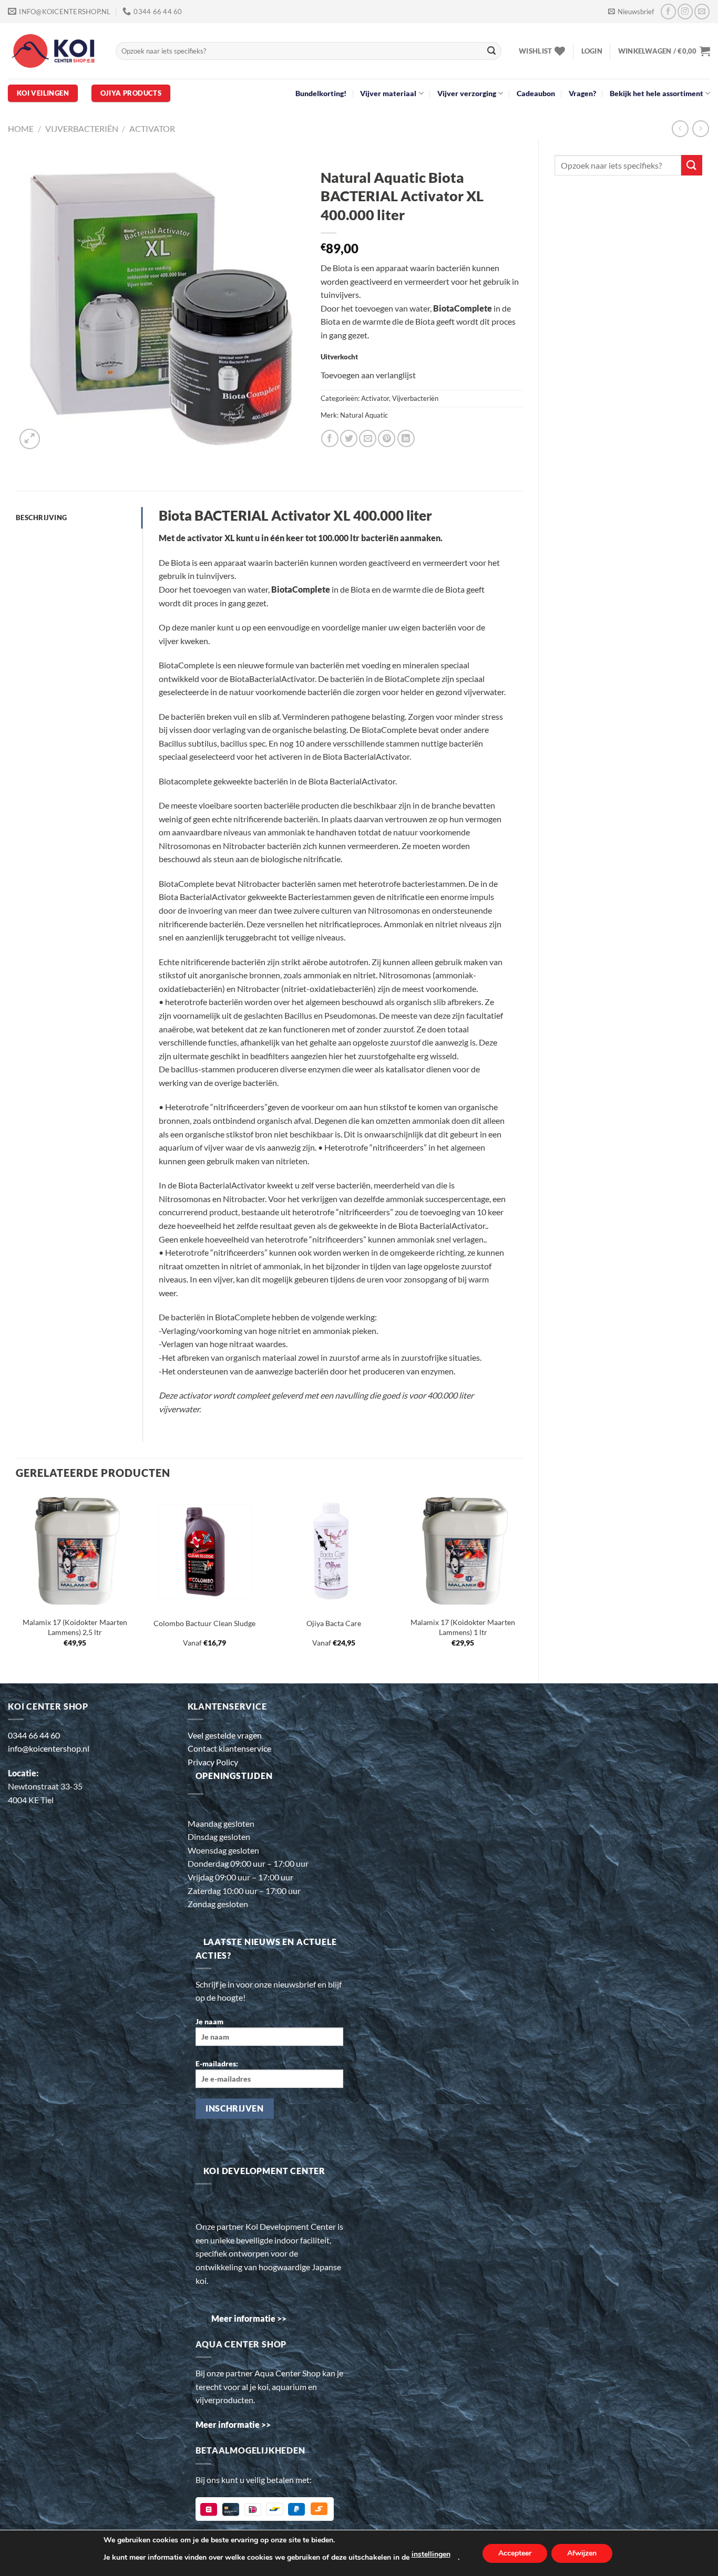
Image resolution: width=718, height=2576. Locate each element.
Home (21, 128)
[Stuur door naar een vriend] (368, 438)
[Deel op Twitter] (349, 438)
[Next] (522, 1579)
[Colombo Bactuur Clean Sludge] (204, 1551)
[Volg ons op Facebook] (668, 11)
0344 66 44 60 (34, 1735)
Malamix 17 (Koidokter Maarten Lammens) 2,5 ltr (75, 1627)
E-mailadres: (217, 2063)
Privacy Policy (213, 1762)
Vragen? (582, 93)
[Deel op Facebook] (330, 438)
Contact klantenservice (229, 1748)
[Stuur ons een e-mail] (702, 11)
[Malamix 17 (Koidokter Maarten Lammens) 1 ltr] (463, 1551)
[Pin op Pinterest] (387, 438)
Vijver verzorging (467, 93)
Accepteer (515, 2553)
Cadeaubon (536, 93)
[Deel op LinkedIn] (406, 438)
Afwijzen (582, 2553)
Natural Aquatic (364, 415)
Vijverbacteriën (82, 128)
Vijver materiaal (388, 93)
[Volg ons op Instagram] (685, 11)
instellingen (431, 2554)
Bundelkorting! (321, 93)
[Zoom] (30, 439)
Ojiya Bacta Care (334, 1623)
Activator (152, 128)
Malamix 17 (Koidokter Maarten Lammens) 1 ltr (463, 1627)
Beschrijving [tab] (41, 518)
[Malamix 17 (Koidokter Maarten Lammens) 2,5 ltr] (75, 1551)
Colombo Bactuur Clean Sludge (204, 1623)
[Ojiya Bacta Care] (334, 1551)
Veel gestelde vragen (225, 1735)
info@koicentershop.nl (49, 1748)
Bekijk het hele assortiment (657, 93)
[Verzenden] (491, 51)
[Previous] (16, 1579)
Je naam (209, 2021)
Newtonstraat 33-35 (45, 1786)
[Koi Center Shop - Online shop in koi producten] (54, 51)
